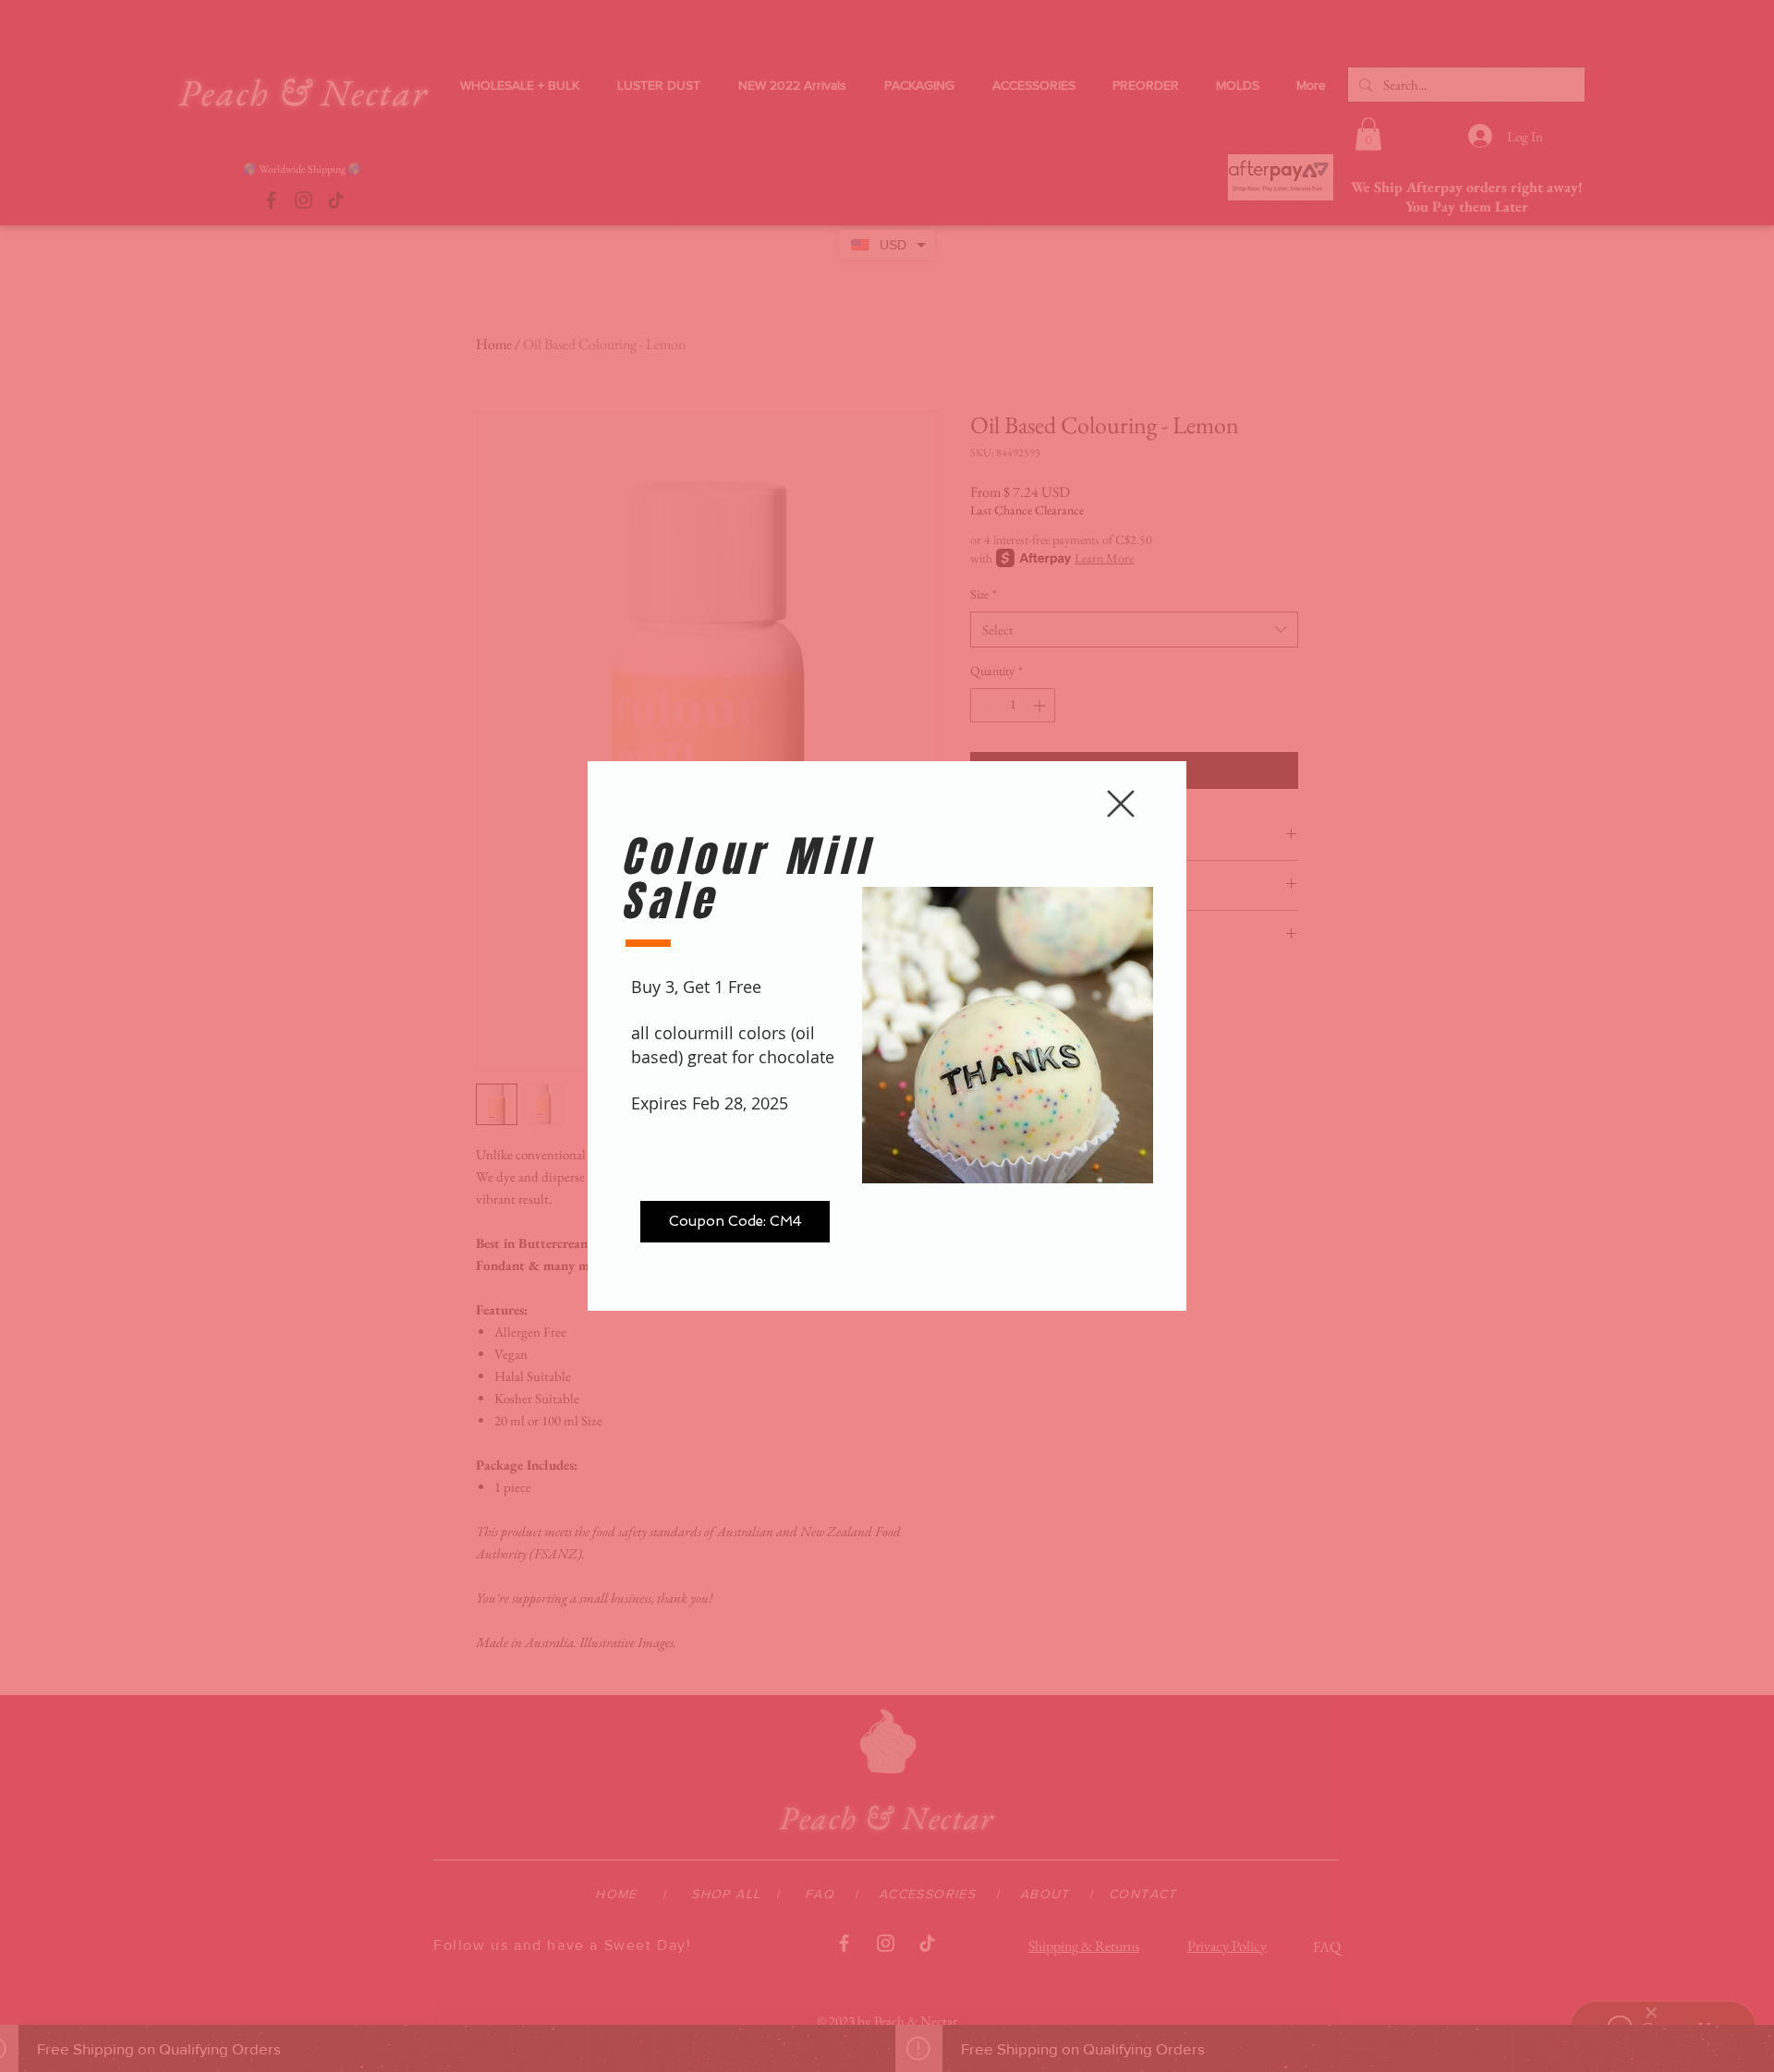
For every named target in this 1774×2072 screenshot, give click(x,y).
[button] (1121, 804)
